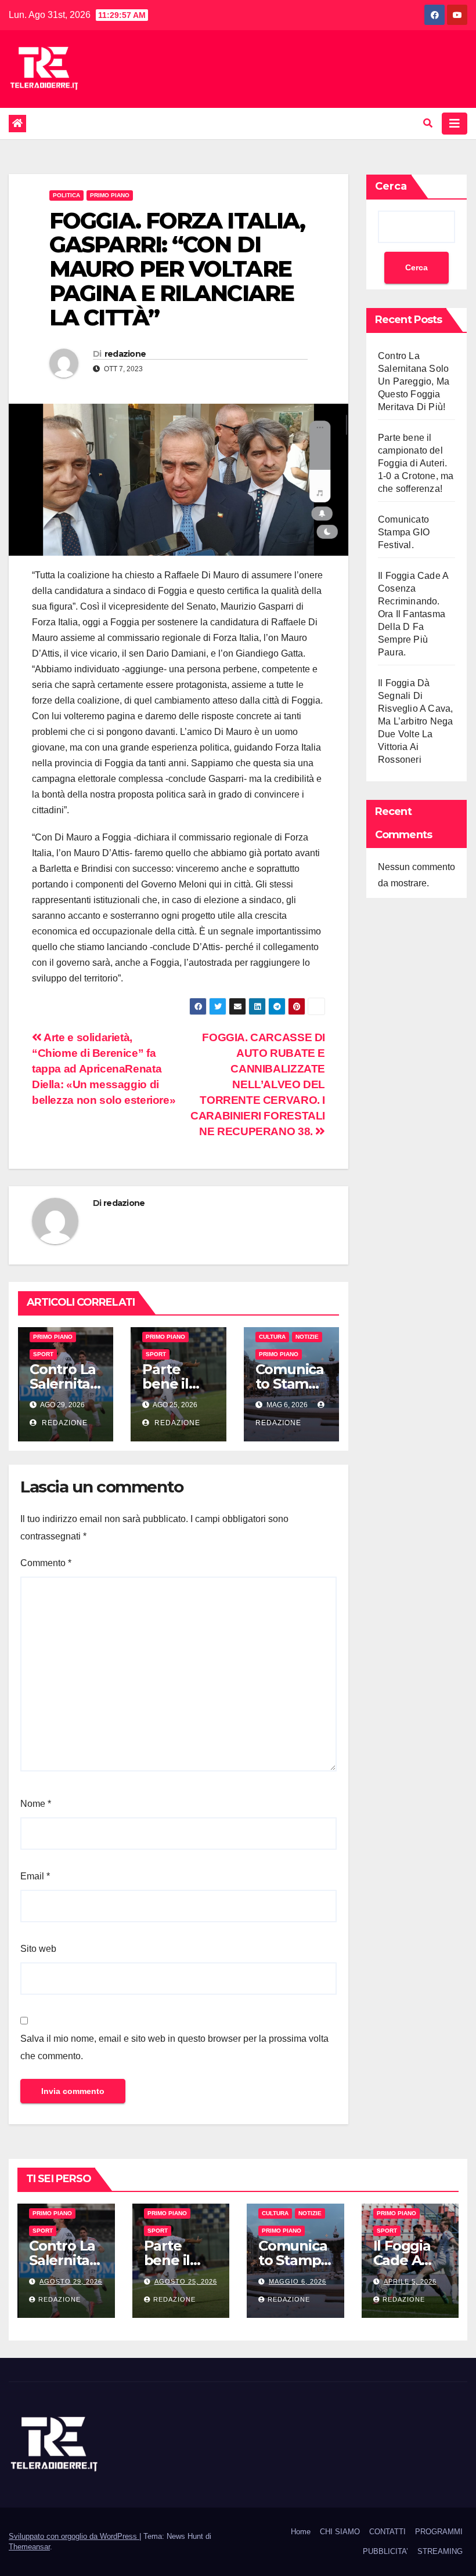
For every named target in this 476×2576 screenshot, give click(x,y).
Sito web (38, 1949)
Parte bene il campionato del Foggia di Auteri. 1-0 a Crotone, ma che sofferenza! (416, 463)
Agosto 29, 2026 (71, 2281)
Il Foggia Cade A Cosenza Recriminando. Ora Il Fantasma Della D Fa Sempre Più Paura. (413, 614)
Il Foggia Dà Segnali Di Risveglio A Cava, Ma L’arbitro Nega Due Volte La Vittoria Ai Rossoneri (415, 721)
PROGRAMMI (439, 2532)
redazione (125, 354)
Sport (43, 1354)
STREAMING (440, 2551)
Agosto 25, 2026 (186, 2281)
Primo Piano (110, 195)
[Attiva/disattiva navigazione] (455, 124)
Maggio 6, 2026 (297, 2281)
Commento (46, 1563)
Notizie (307, 1337)
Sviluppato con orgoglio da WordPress (74, 2536)
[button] (428, 123)
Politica (66, 195)
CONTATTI (387, 2532)
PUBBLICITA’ (385, 2551)
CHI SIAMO (340, 2532)
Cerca (391, 186)
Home (301, 2532)
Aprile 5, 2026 (410, 2281)
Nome (36, 1804)
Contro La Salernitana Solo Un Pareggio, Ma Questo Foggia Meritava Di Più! (414, 381)
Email (35, 1876)
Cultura (272, 1337)
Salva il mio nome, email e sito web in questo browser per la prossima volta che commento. (174, 2047)
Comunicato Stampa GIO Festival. (404, 532)
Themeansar (29, 2547)
